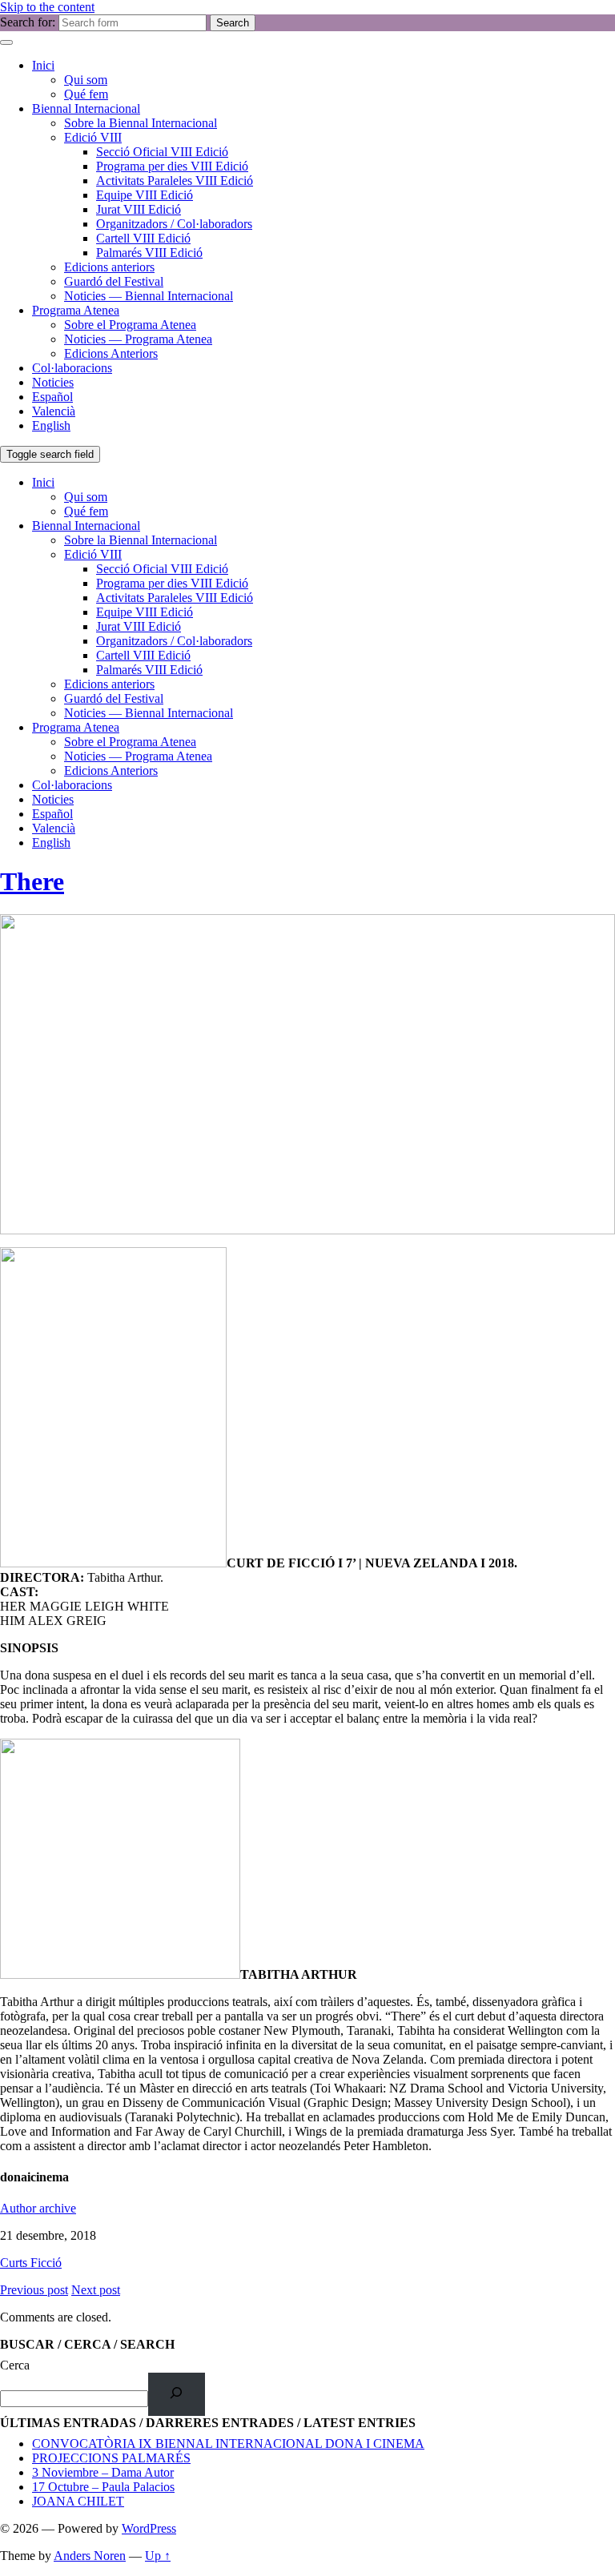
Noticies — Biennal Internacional (149, 296)
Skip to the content (47, 7)
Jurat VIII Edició (139, 209)
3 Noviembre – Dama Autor (103, 2472)
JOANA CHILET (78, 2501)
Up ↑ (158, 2556)
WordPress (149, 2528)
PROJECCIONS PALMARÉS (111, 2458)
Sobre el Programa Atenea (130, 325)
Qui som (86, 80)
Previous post (34, 2290)
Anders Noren (90, 2556)
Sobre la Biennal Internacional (141, 123)
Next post (96, 2290)
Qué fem (86, 94)
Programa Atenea (76, 310)
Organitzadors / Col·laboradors (174, 224)
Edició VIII (93, 137)
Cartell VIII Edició (143, 238)
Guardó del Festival (114, 281)
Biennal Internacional (86, 108)
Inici (43, 65)
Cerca (15, 2365)
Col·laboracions (72, 368)
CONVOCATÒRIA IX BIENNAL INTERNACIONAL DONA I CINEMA (228, 2444)
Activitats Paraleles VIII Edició (175, 181)
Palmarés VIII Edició (149, 253)
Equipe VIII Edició (145, 195)
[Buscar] (177, 2394)
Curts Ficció (31, 2263)
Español (52, 397)
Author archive (38, 2208)
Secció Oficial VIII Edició (162, 152)
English (51, 425)
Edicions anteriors (109, 267)
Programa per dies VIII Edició (172, 166)
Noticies (53, 382)
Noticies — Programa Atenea (138, 339)
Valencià (54, 411)
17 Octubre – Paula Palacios (103, 2487)
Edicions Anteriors (111, 353)
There (32, 881)
